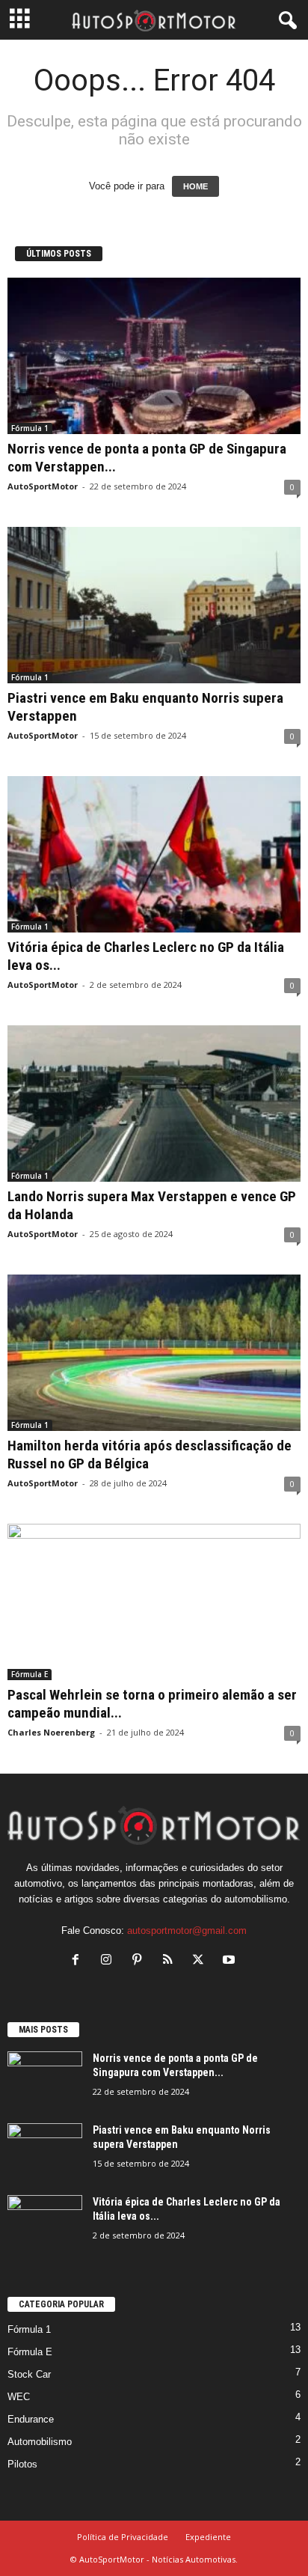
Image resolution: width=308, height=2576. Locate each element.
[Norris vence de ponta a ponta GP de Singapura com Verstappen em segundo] (154, 356)
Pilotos (22, 2464)
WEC (19, 2397)
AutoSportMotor (43, 486)
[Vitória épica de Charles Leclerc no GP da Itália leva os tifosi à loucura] (154, 854)
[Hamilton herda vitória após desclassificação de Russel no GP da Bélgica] (154, 1353)
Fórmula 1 (30, 428)
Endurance (31, 2419)
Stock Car (29, 2374)
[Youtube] (231, 1961)
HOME (195, 186)
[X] (201, 1961)
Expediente (208, 2537)
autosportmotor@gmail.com (187, 1931)
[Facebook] (79, 1961)
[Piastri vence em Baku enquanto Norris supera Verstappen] (154, 605)
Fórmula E (30, 1674)
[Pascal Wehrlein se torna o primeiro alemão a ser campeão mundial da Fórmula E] (154, 1602)
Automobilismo (40, 2442)
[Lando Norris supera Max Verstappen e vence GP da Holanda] (154, 1104)
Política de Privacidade (123, 2537)
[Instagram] (110, 1961)
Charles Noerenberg (51, 1732)
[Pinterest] (140, 1961)
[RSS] (171, 1961)
